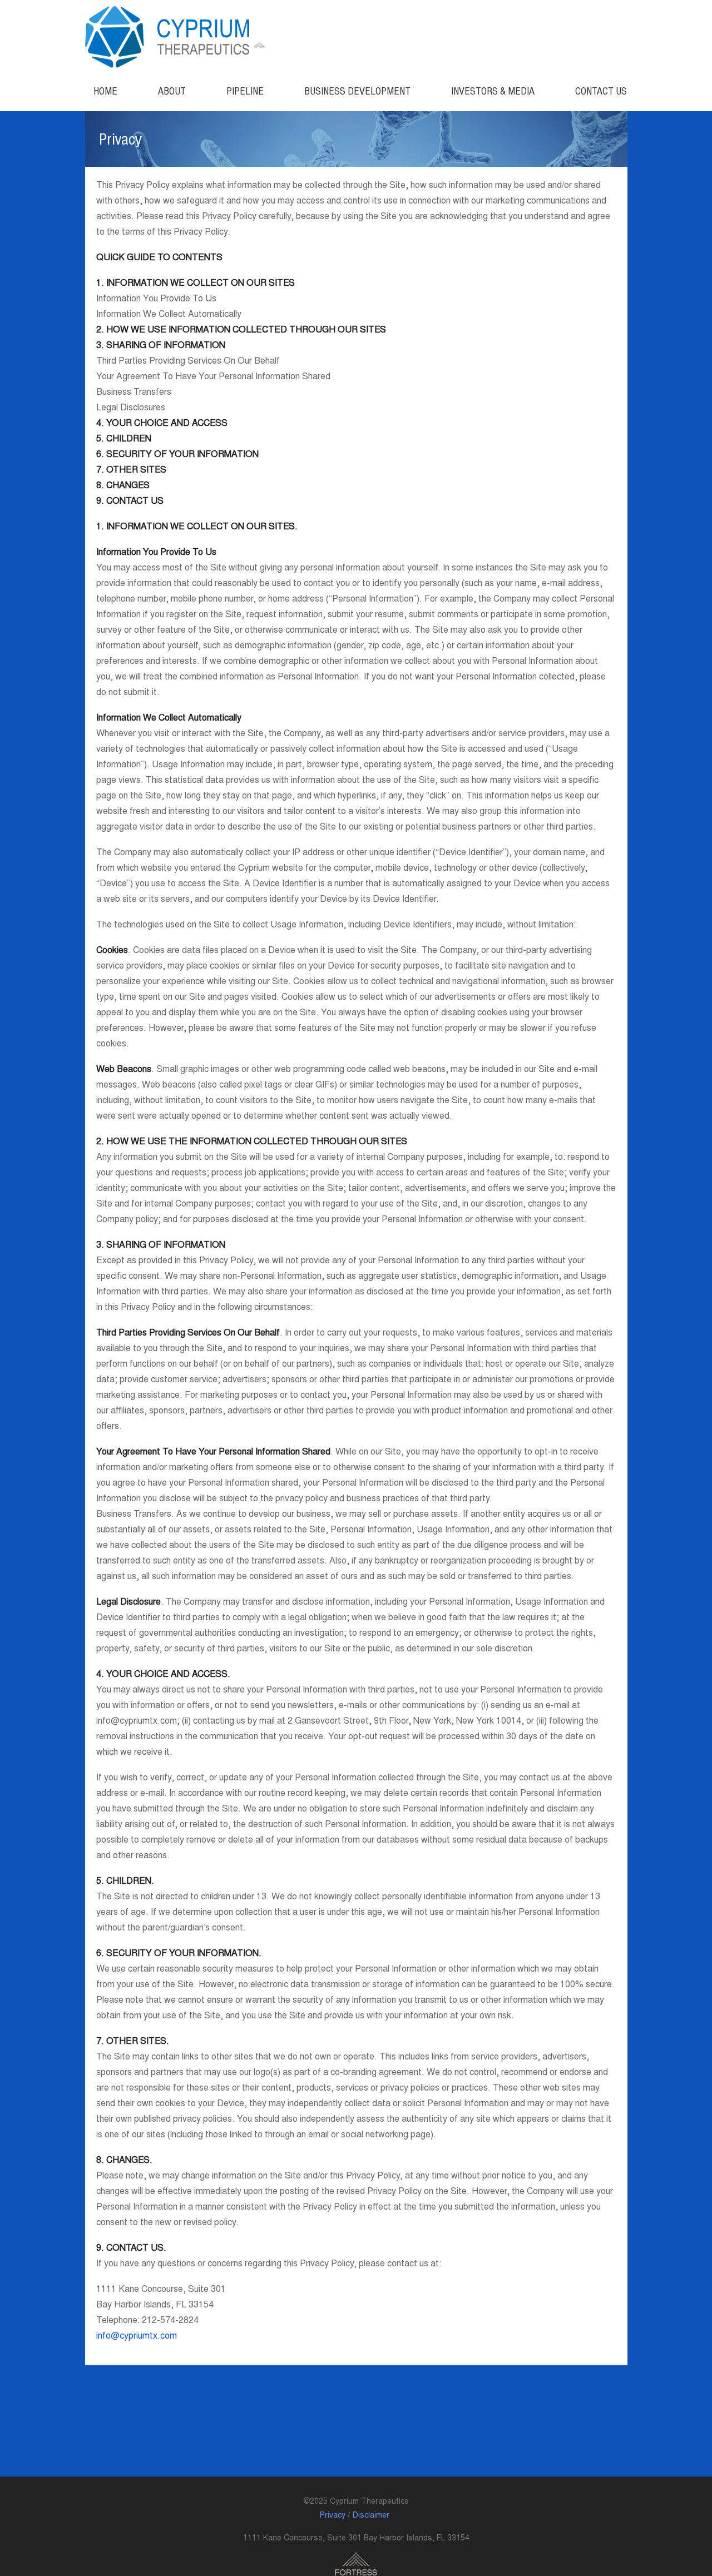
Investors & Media (493, 91)
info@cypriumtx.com (137, 2336)
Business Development (357, 91)
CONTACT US (601, 91)
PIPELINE (245, 91)
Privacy (333, 2516)
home (105, 91)
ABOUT (172, 91)
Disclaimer (371, 2516)
